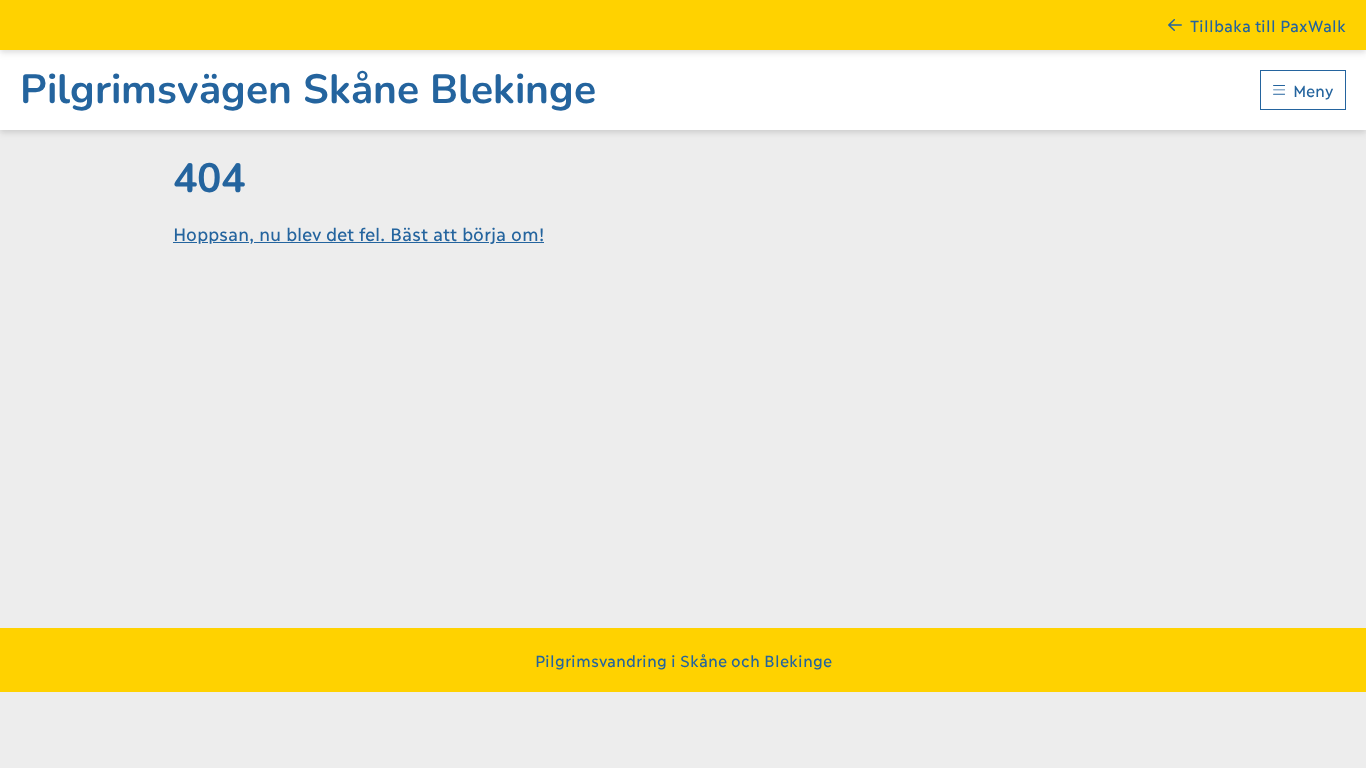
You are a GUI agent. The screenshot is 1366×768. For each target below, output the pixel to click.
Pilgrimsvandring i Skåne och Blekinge (683, 659)
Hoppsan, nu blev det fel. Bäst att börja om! (358, 233)
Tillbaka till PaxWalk (1268, 24)
